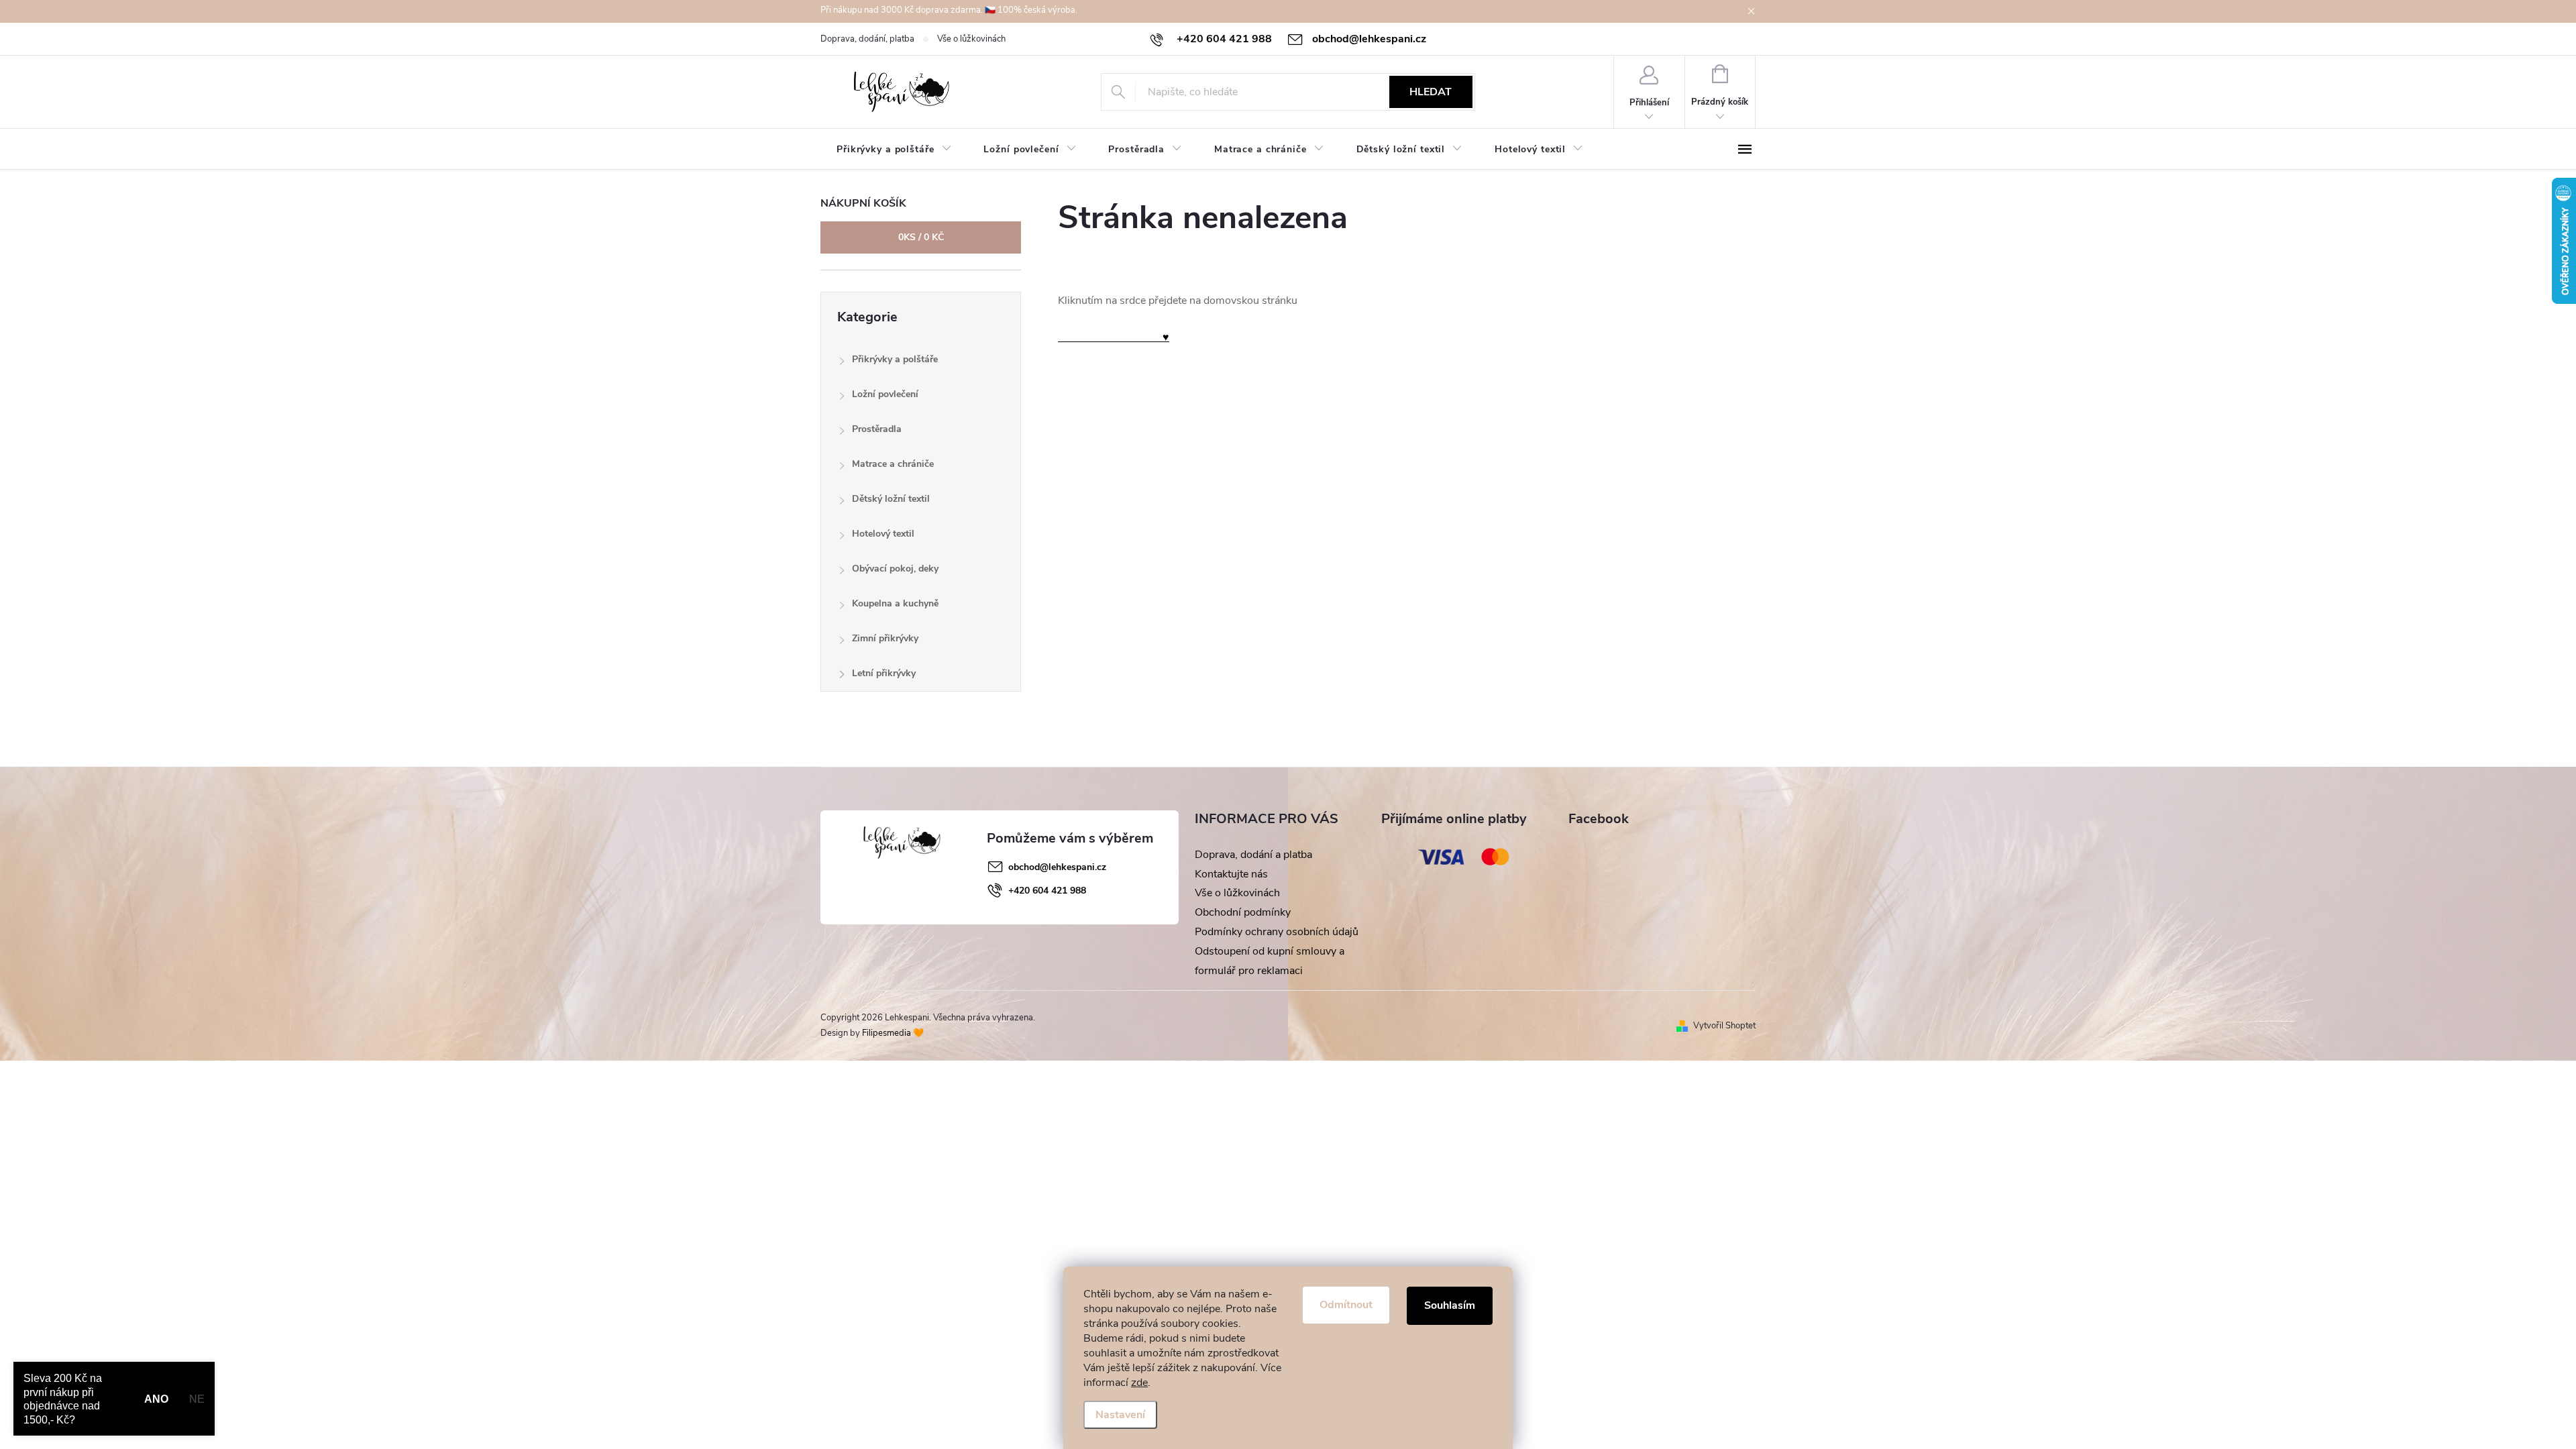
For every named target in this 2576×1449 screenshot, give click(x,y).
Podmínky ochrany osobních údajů (1277, 932)
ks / (921, 237)
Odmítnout (1346, 1305)
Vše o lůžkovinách (971, 39)
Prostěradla (877, 429)
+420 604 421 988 (1047, 891)
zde (1139, 1383)
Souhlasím (1450, 1305)
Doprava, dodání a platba (1253, 855)
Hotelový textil (883, 534)
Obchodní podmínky (1243, 912)
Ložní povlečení (885, 394)
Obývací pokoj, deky (895, 569)
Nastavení (1120, 1415)
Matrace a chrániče (893, 464)
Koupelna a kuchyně (895, 603)
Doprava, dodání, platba (867, 39)
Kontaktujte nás (1231, 874)
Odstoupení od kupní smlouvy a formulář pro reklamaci (1270, 961)
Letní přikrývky (884, 673)
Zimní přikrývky (885, 638)
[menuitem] (894, 150)
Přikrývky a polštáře (895, 359)
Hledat (1431, 92)
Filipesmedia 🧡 (893, 1033)
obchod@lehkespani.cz (1057, 867)
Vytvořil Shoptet (1724, 1026)
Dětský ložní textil (891, 499)
